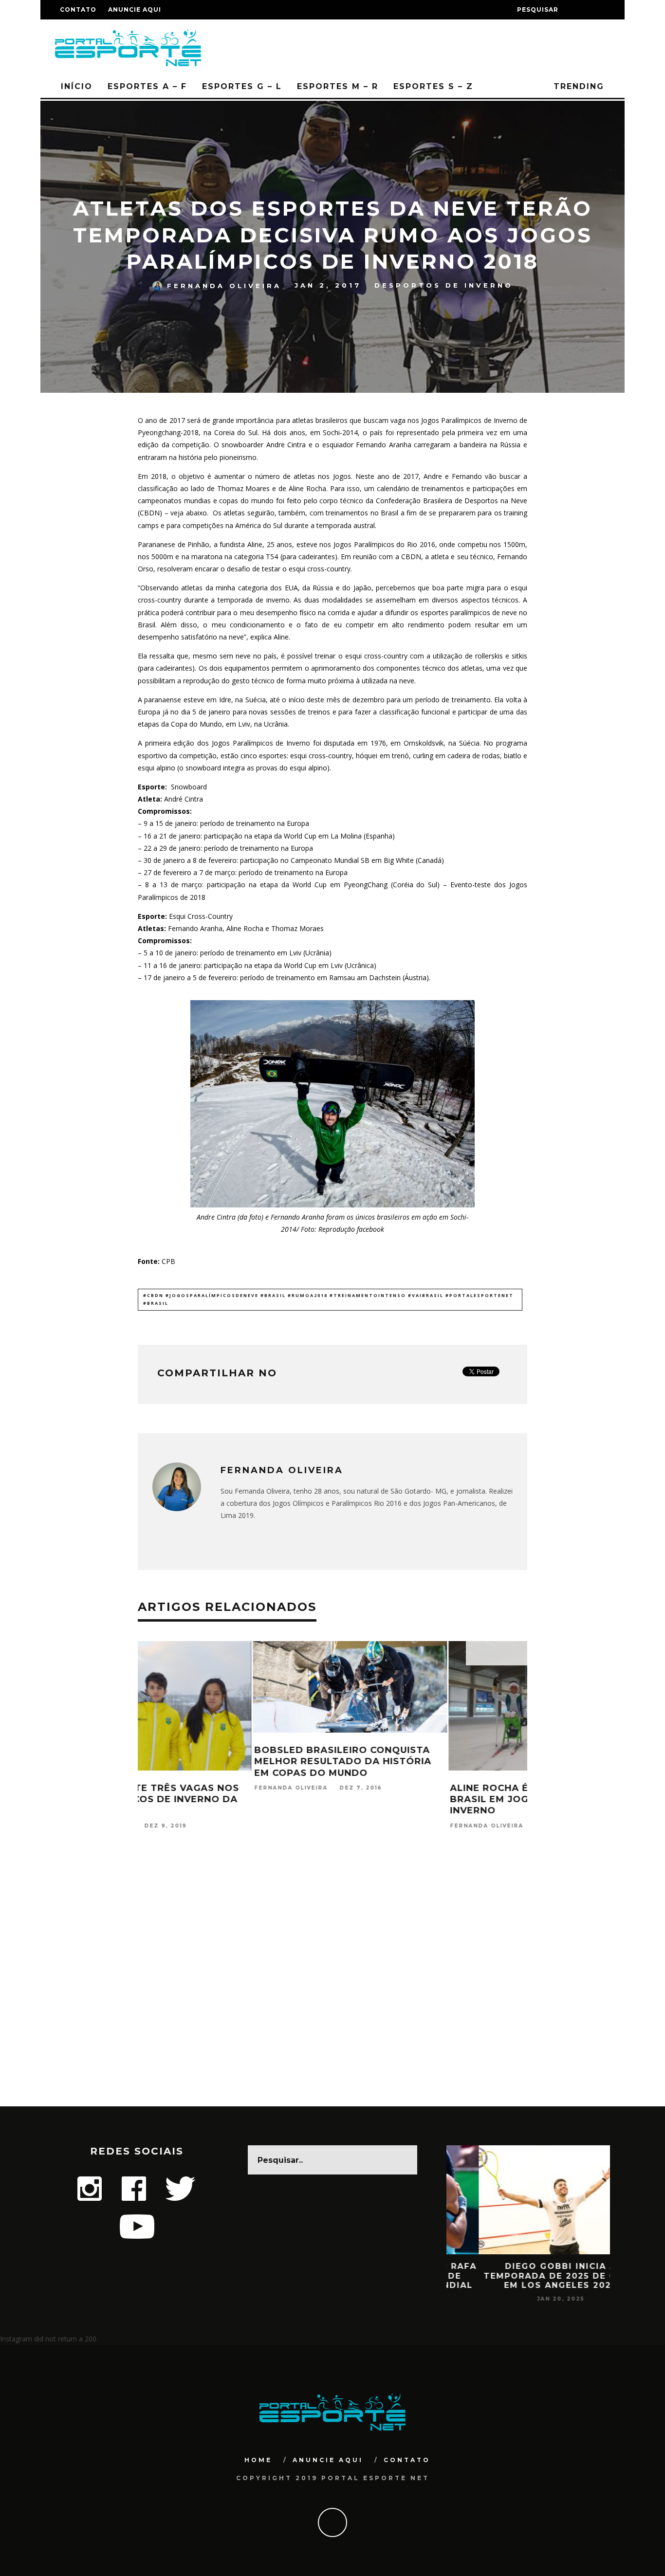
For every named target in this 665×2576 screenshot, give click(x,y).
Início (77, 86)
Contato (78, 9)
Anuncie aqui (135, 9)
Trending (577, 86)
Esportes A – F (147, 86)
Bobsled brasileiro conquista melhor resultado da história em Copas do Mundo (228, 1762)
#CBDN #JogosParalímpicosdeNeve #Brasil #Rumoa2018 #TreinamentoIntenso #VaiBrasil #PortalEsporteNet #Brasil (328, 1299)
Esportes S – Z (433, 86)
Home (258, 2460)
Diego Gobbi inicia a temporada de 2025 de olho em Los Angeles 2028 (528, 2275)
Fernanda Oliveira (224, 285)
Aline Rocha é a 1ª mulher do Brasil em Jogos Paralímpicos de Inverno (429, 1800)
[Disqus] (332, 1981)
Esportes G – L (242, 86)
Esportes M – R (338, 86)
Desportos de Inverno (444, 285)
